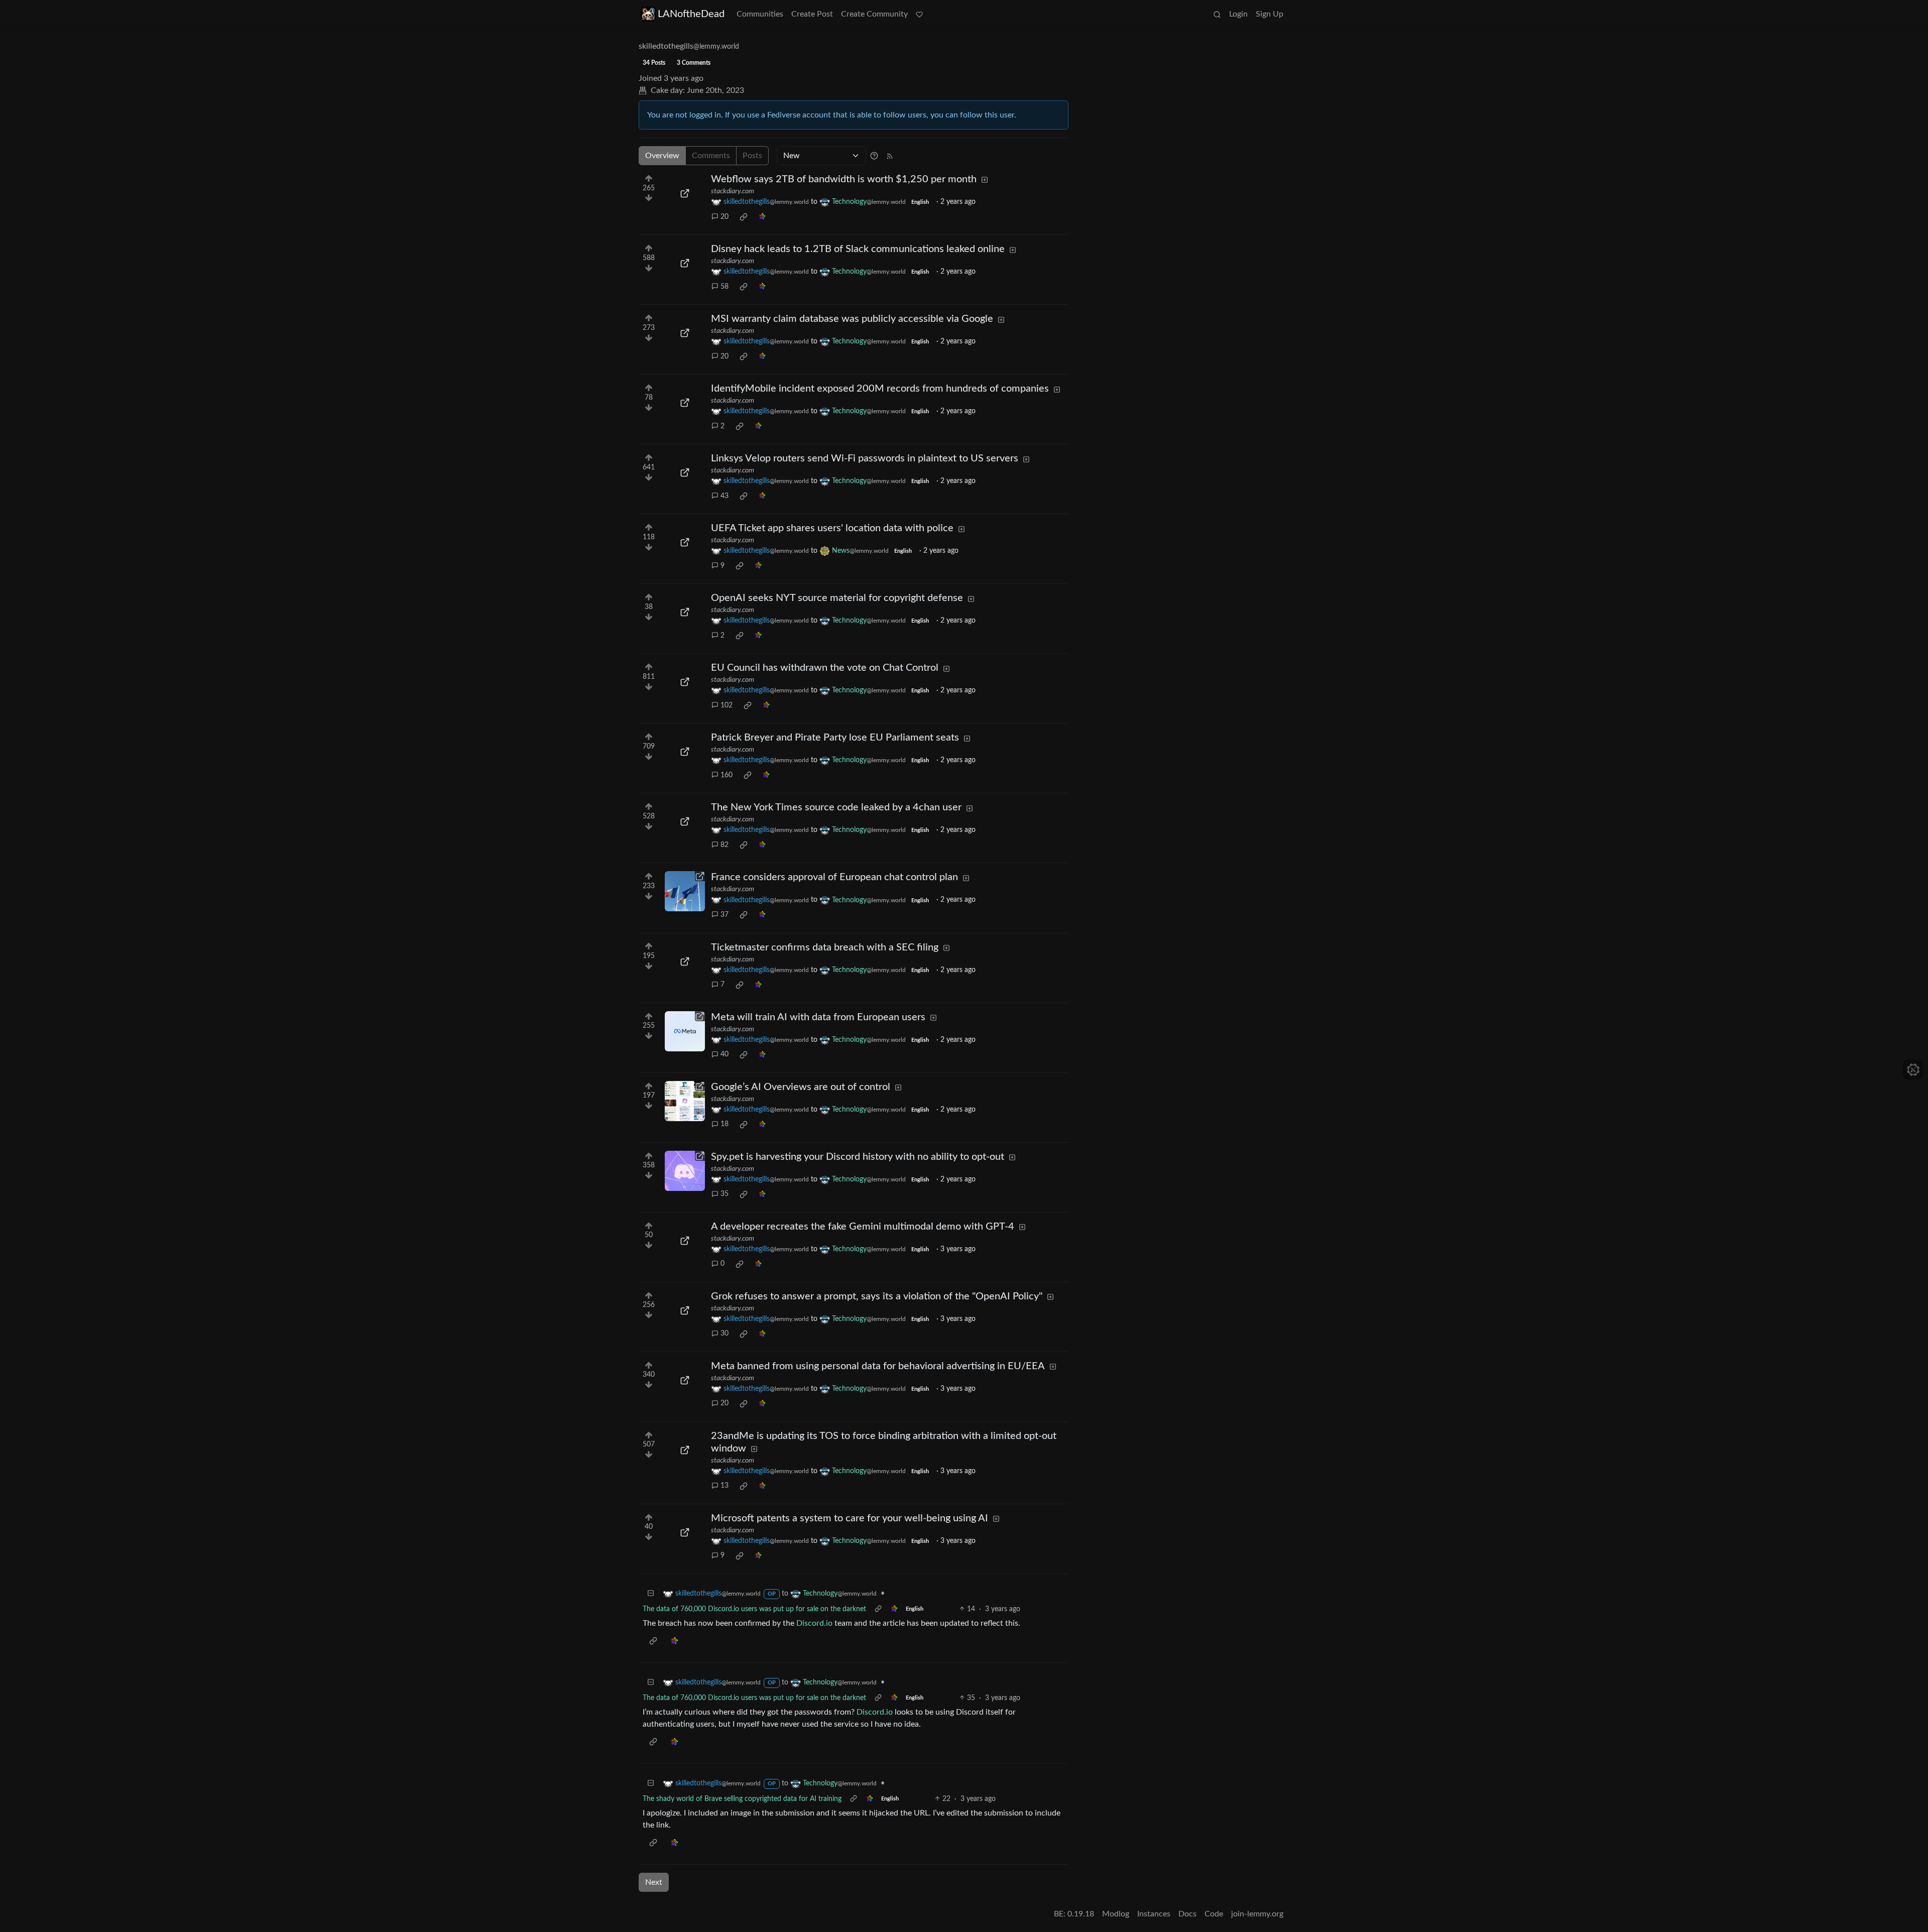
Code (1214, 1914)
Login (1238, 14)
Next (654, 1882)
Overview (662, 156)
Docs (1187, 1914)
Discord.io (814, 1623)
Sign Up (1270, 14)
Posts (752, 156)
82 (725, 845)
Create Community (874, 14)
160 (727, 775)
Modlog (1116, 1914)
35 (725, 1194)
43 (725, 496)
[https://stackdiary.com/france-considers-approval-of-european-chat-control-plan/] (685, 891)
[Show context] (878, 1609)
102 (727, 705)
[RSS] (890, 156)
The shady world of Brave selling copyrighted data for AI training (742, 1799)
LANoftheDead (691, 14)
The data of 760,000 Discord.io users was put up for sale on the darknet (754, 1609)
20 (725, 217)
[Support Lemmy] (919, 14)
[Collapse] (651, 1594)
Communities (760, 14)
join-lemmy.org (1257, 1914)
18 (725, 1124)
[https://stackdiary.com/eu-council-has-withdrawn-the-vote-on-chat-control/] (685, 682)
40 (725, 1054)
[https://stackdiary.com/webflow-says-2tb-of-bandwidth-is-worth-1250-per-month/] (685, 193)
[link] (744, 217)
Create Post (812, 14)
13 (725, 1486)
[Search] (1217, 14)
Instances (1154, 1914)
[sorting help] (874, 156)
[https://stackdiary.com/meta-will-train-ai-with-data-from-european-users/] (685, 1031)
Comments (711, 156)
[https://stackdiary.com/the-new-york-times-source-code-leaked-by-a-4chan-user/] (685, 821)
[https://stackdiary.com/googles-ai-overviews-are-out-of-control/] (685, 1101)
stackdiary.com (733, 191)
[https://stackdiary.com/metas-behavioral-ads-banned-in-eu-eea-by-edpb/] (685, 1380)
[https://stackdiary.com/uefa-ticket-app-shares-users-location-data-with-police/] (685, 542)
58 (725, 287)
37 (725, 915)
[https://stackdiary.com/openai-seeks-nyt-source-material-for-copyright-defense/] (685, 612)
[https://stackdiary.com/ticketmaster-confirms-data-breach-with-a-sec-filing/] (685, 961)
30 (725, 1334)
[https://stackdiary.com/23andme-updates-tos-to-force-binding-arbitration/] (685, 1450)
